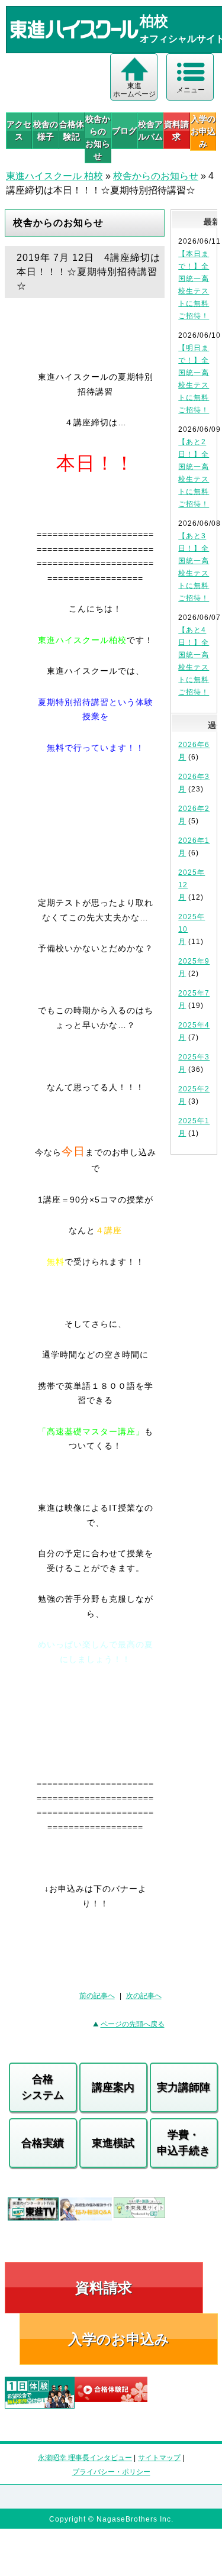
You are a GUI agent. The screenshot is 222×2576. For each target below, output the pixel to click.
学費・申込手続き (184, 2143)
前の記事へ (97, 1996)
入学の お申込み (203, 131)
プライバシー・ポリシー (111, 2472)
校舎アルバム (150, 130)
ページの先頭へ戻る (133, 2024)
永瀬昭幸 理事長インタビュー (85, 2458)
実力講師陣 (184, 2087)
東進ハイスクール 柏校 (54, 176)
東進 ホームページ (134, 90)
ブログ (124, 131)
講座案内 (113, 2087)
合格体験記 (72, 130)
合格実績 (43, 2143)
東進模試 (113, 2143)
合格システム (43, 2087)
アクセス (19, 130)
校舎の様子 (45, 130)
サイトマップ (159, 2458)
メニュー (191, 90)
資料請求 (176, 130)
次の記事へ (144, 1996)
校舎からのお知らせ (98, 138)
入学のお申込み (119, 2339)
